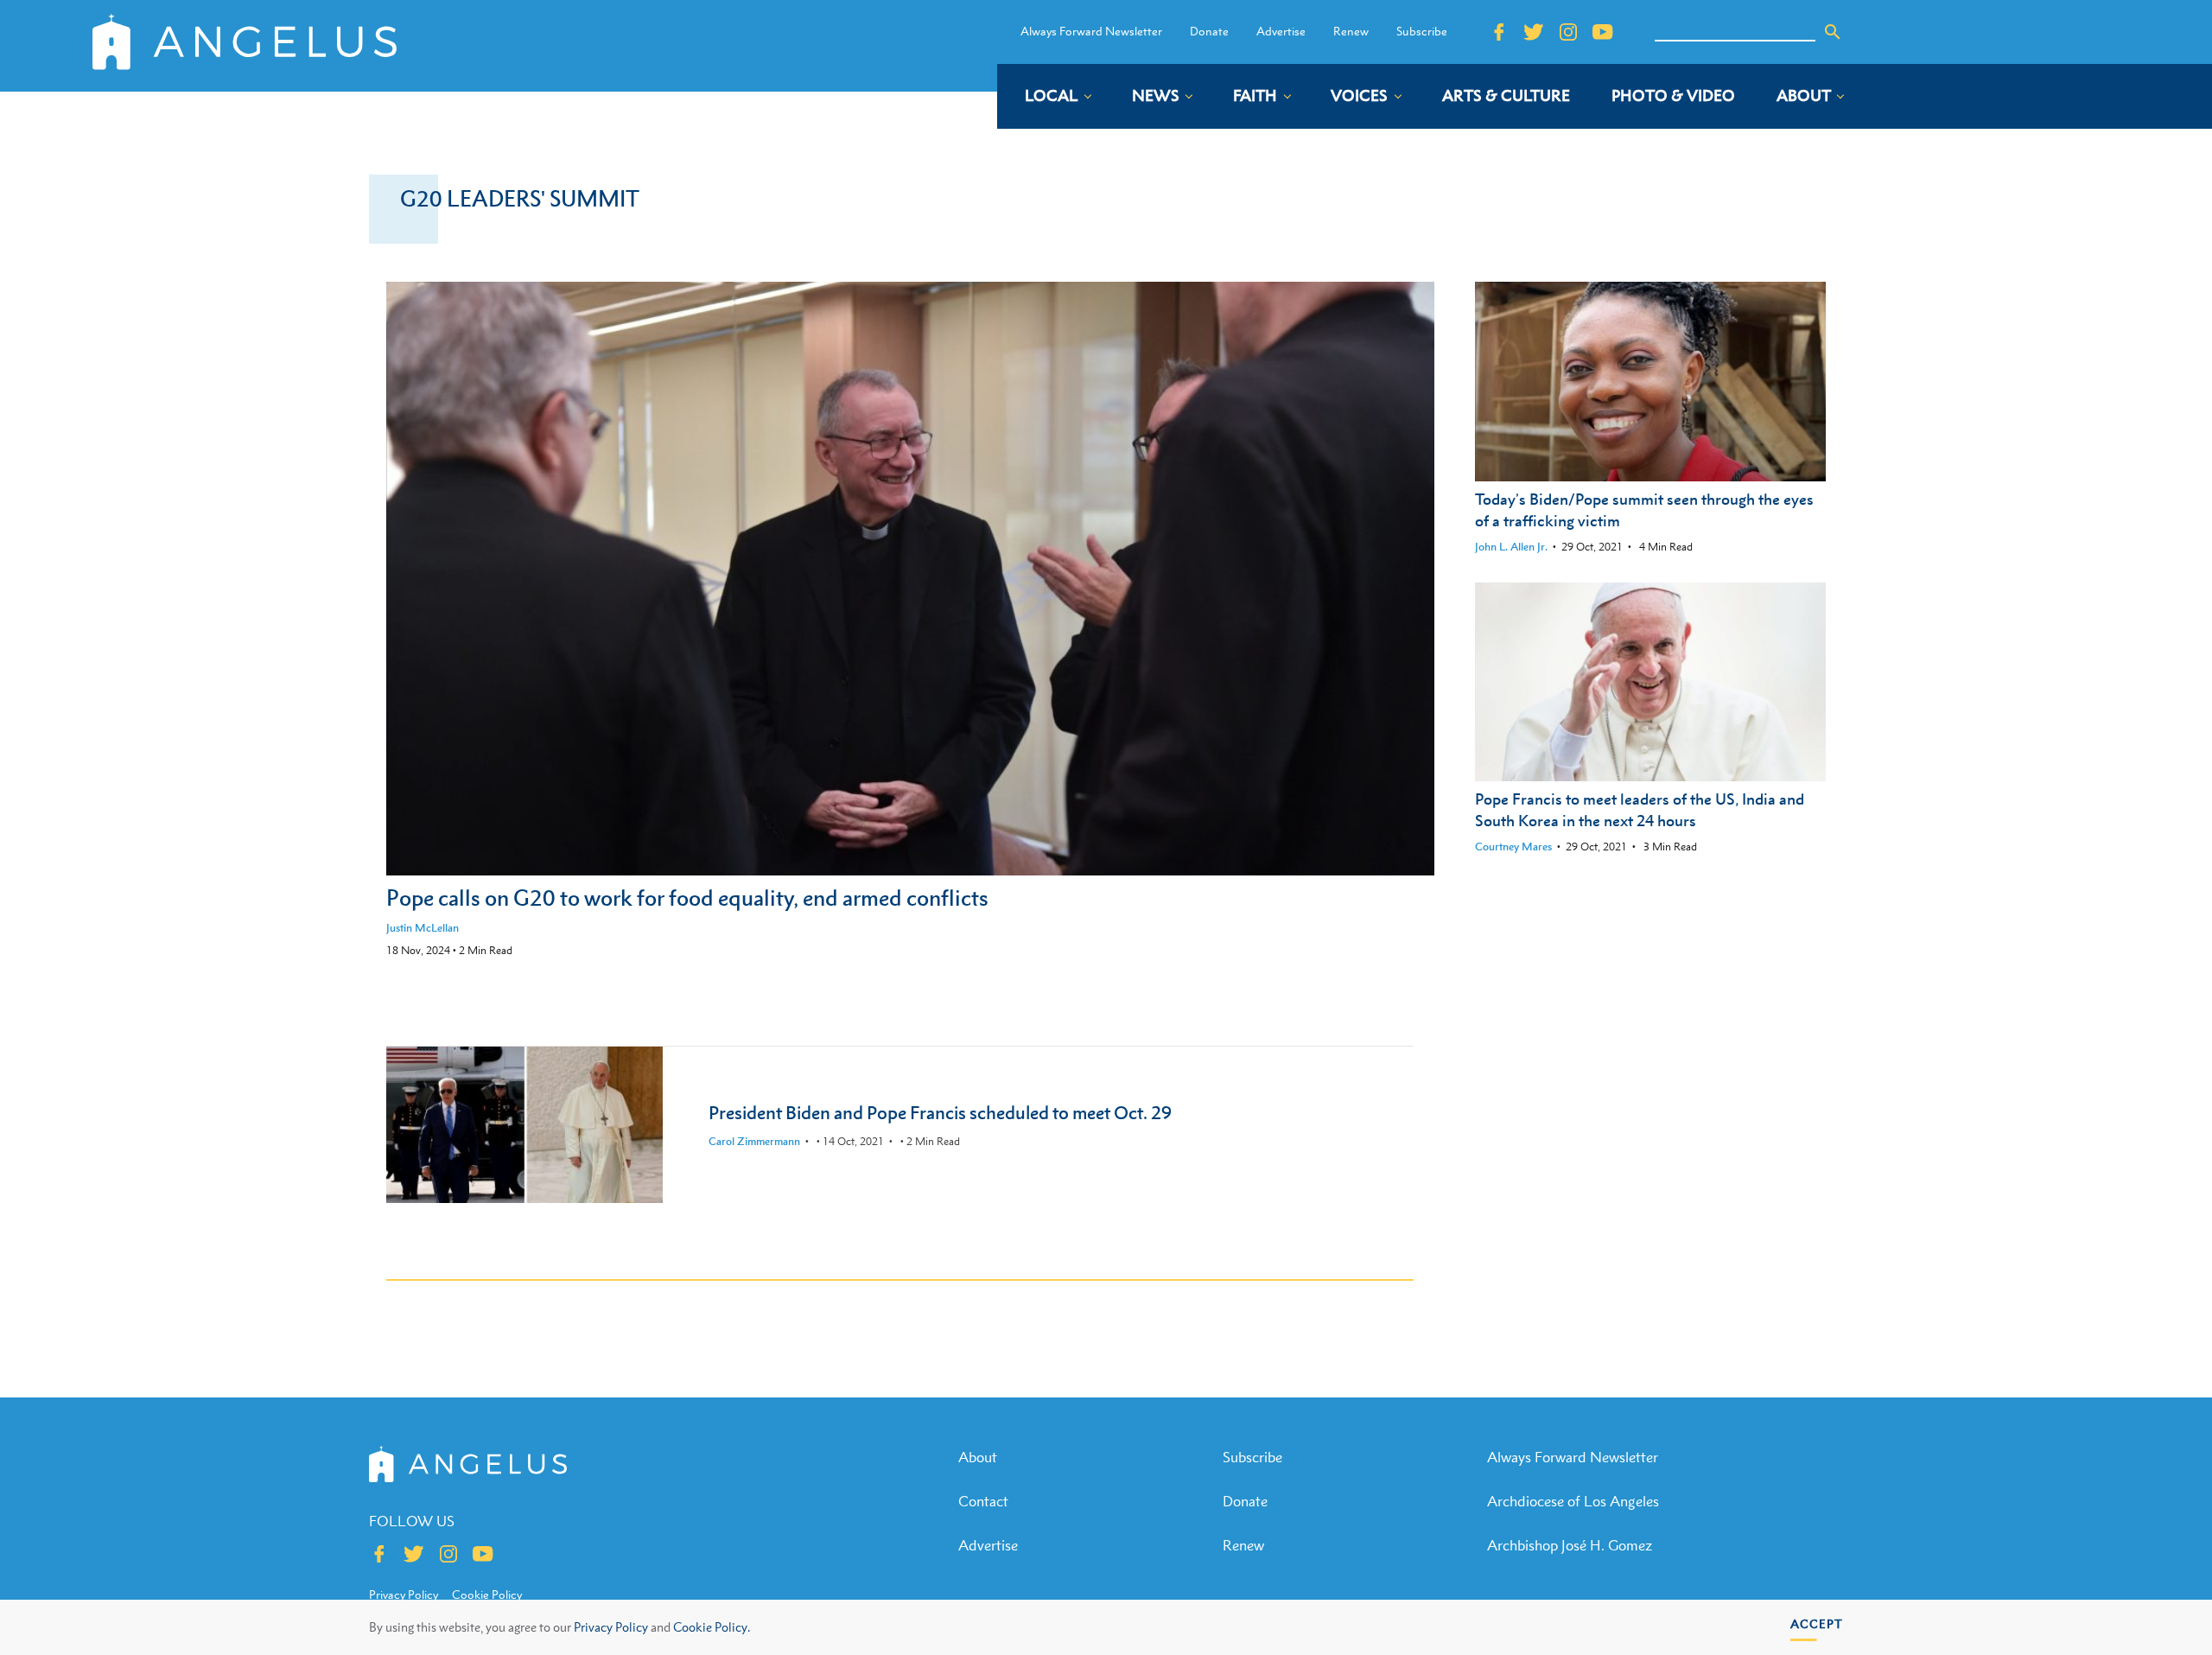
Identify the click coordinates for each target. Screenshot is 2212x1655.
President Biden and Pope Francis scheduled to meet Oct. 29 (940, 1113)
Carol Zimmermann (754, 1141)
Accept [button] (1817, 1623)
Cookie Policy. (712, 1627)
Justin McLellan (423, 928)
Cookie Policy (487, 1595)
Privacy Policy (611, 1627)
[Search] (1833, 32)
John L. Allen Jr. (1511, 547)
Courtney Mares (1513, 847)
